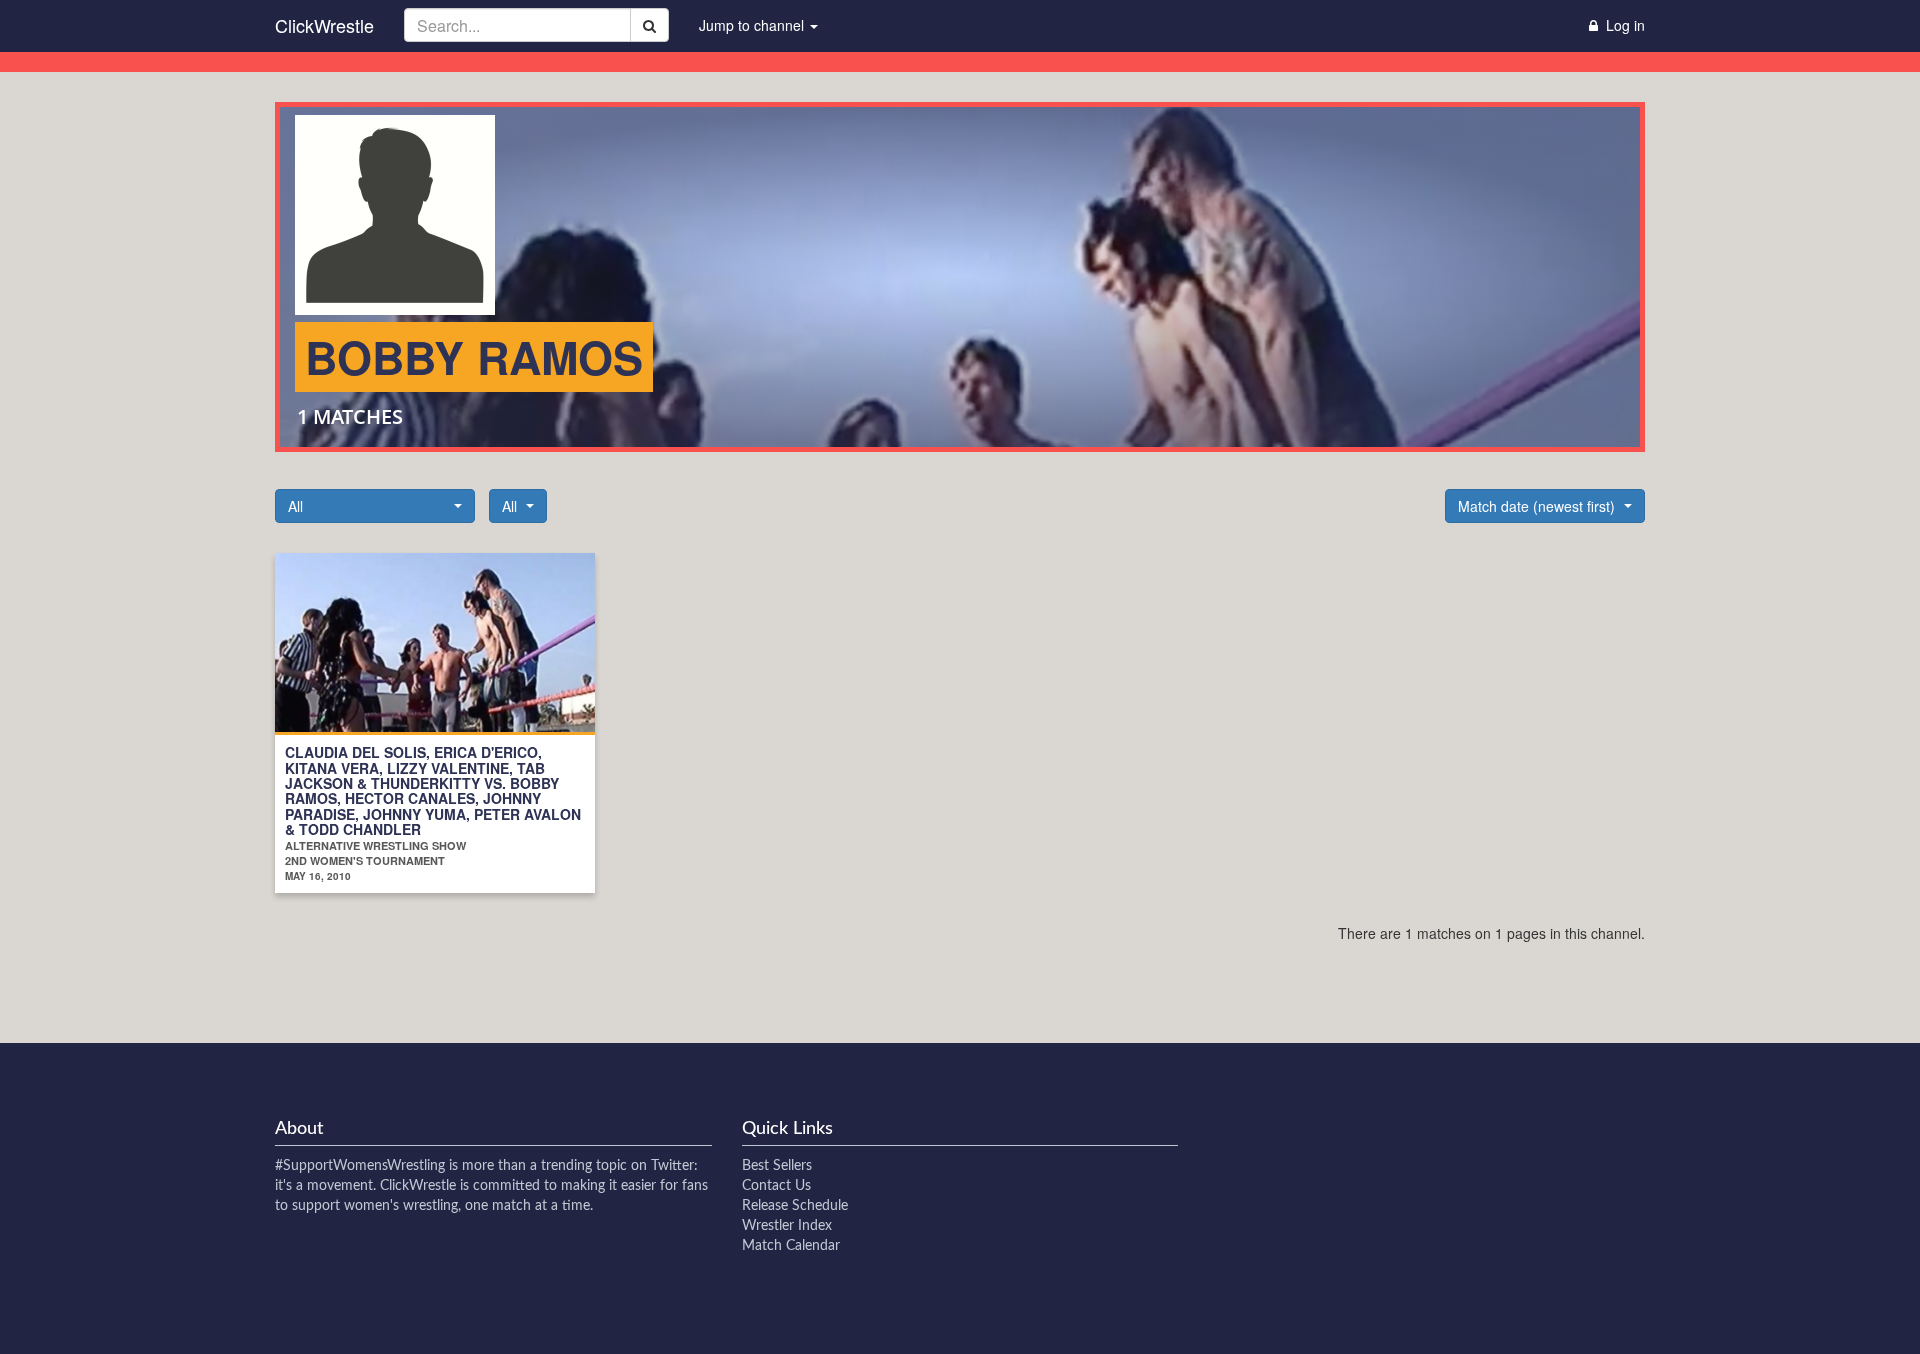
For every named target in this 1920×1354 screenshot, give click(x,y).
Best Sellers (777, 1166)
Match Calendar (791, 1246)
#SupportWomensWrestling (360, 1166)
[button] (375, 506)
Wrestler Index (787, 1226)
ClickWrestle (324, 25)
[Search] (649, 25)
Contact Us (776, 1186)
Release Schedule (795, 1206)
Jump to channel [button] (753, 25)
